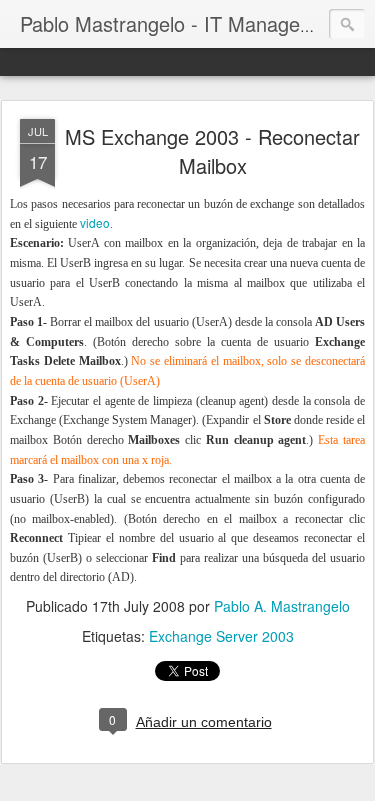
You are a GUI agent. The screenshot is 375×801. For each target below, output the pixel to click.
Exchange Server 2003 (221, 636)
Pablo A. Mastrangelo (282, 606)
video (95, 222)
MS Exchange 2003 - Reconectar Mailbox (212, 151)
